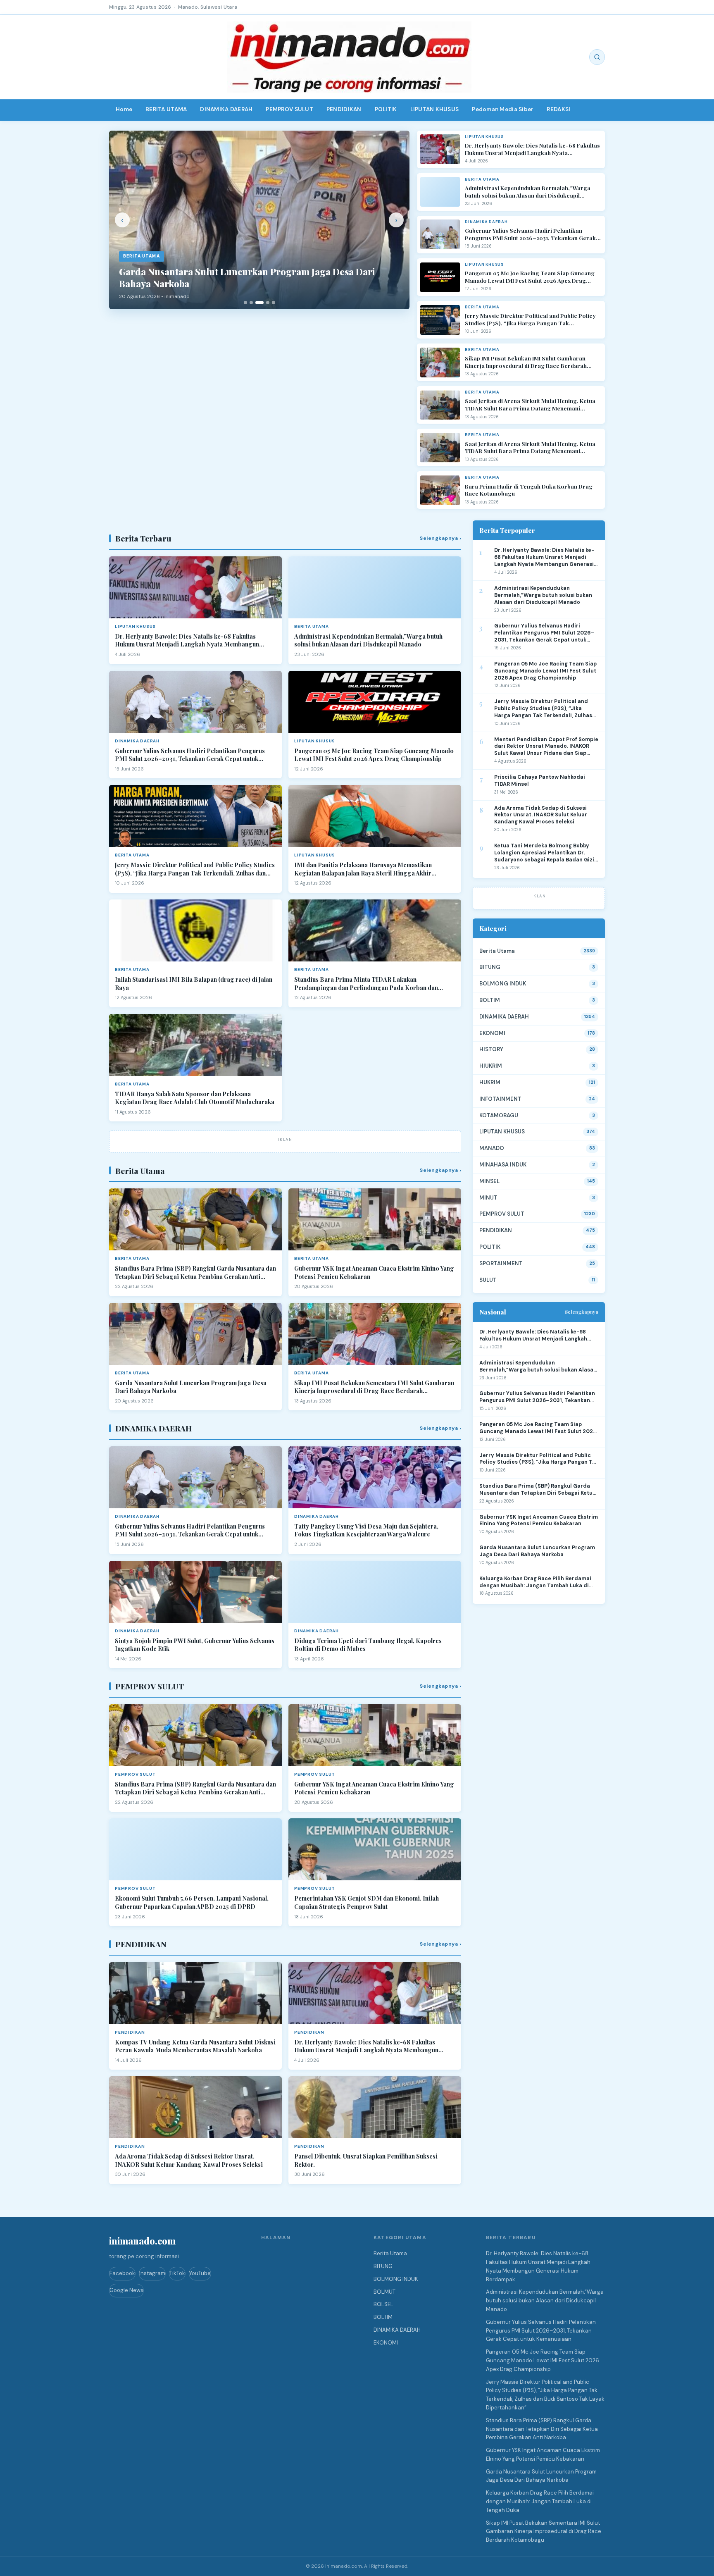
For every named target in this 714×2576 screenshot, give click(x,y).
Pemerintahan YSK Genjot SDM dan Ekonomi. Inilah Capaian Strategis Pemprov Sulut (367, 1902)
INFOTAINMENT (500, 1099)
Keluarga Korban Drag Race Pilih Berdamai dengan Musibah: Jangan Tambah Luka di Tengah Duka (535, 1582)
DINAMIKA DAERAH (226, 109)
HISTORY (491, 1049)
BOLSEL (383, 2304)
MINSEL (489, 1181)
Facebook (122, 2273)
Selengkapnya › (440, 538)
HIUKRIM (491, 1066)
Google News (126, 2290)
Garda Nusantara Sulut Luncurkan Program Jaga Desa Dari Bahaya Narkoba (191, 1387)
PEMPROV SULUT (289, 109)
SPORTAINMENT (501, 1263)
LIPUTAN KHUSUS (435, 109)
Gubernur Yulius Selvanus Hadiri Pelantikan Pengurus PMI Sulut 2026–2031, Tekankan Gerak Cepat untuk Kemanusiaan (530, 234)
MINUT (488, 1198)
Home (124, 109)
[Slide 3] (259, 303)
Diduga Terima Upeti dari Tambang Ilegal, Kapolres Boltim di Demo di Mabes (368, 1645)
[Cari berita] (597, 57)
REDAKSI (558, 109)
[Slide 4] (268, 303)
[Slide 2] (251, 303)
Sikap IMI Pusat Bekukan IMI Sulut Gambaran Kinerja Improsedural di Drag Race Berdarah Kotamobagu (526, 362)
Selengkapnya (582, 1312)
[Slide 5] (274, 303)
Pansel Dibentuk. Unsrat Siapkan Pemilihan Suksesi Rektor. (366, 2160)
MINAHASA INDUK (503, 1165)
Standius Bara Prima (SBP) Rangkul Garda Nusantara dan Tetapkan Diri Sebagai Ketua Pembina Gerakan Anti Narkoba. (195, 1272)
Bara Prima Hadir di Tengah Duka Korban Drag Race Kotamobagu (529, 490)
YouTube (200, 2273)
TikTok (177, 2273)
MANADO (492, 1148)
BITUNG (490, 967)
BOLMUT (384, 2292)
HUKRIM (490, 1082)
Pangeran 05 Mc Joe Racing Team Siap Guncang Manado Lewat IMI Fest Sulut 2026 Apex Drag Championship (530, 277)
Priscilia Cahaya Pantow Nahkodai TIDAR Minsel (540, 781)
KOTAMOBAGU (499, 1115)
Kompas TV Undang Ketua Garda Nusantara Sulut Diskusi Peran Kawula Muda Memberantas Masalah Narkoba (195, 2046)
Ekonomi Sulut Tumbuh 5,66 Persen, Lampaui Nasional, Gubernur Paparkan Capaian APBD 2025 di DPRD (192, 1902)
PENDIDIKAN (344, 109)
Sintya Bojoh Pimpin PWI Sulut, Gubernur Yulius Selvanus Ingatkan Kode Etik (195, 1645)
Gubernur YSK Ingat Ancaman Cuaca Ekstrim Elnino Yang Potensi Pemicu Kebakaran (374, 1272)
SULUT (488, 1280)
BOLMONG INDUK (503, 984)
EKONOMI (492, 1033)
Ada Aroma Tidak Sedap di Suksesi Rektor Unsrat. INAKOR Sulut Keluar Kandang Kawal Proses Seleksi (189, 2160)
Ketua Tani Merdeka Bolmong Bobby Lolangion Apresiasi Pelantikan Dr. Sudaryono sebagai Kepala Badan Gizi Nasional (544, 853)
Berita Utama (497, 951)
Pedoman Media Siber (503, 109)
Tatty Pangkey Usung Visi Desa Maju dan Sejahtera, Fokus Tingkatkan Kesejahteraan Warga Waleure (366, 1530)
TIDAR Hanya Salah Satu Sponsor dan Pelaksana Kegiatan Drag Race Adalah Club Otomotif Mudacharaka (195, 1098)
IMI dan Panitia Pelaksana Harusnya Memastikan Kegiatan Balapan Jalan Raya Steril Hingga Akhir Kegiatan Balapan (363, 869)
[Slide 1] (245, 303)
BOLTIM (490, 1000)
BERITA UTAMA (166, 109)
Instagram (152, 2273)
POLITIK (386, 109)
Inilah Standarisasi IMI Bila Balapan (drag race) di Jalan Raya (194, 984)
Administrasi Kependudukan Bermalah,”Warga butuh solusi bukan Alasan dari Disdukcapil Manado (528, 192)
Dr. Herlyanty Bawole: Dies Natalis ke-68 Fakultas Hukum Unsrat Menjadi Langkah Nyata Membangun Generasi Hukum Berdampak (532, 149)
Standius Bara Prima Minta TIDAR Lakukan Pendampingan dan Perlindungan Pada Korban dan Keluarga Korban (366, 984)
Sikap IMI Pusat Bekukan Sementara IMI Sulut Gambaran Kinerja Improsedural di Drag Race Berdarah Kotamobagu (374, 1387)
